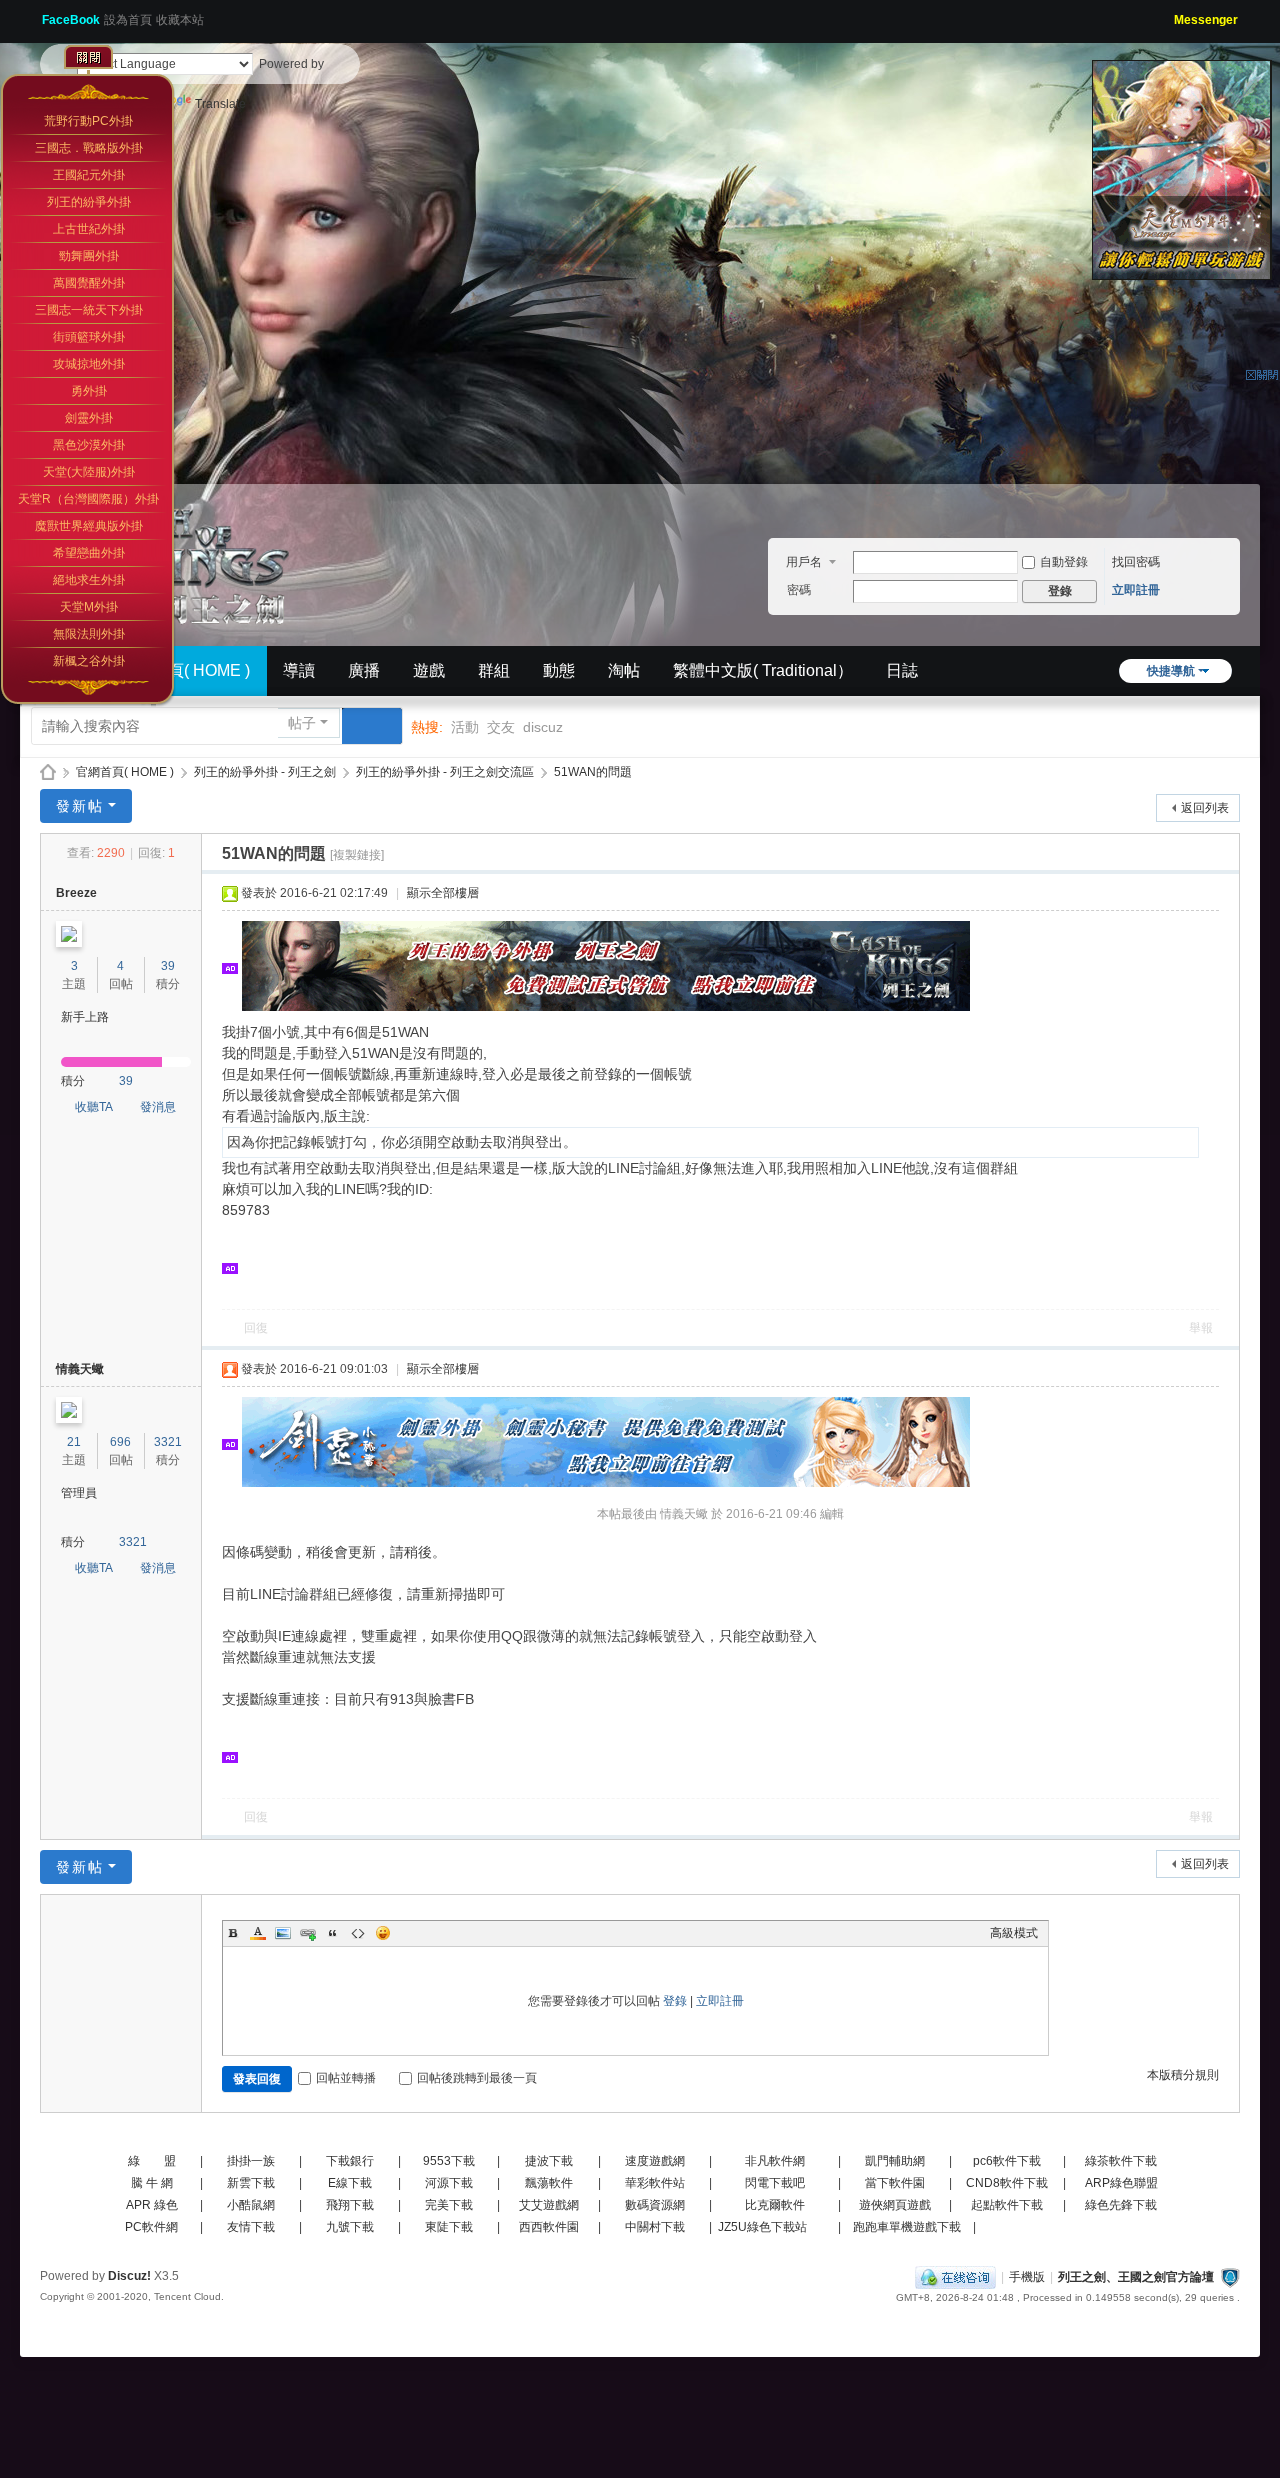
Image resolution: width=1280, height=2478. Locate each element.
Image (283, 1933)
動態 (559, 670)
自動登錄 (1064, 562)
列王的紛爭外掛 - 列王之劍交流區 (445, 772)
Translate (220, 104)
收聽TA (94, 1107)
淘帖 (624, 670)
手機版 (1027, 2277)
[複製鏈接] (357, 855)
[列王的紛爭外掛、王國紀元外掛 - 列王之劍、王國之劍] (180, 558)
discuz (543, 727)
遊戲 (429, 670)
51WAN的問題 (593, 772)
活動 (465, 727)
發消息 (158, 1107)
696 (120, 1442)
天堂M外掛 (89, 607)
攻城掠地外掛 (89, 364)
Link (308, 1933)
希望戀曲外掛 (89, 553)
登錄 (675, 2001)
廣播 (364, 670)
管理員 (79, 1493)
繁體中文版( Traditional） (763, 670)
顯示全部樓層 (443, 893)
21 (74, 1442)
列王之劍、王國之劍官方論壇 (1136, 2277)
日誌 (902, 670)
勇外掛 (89, 391)
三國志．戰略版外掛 (89, 148)
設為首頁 (128, 20)
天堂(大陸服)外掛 (89, 472)
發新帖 (80, 806)
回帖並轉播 (346, 2078)
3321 (168, 1442)
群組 (494, 670)
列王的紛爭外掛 (89, 202)
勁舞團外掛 (89, 256)
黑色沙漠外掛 (89, 445)
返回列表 (1205, 808)
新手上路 (85, 1017)
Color (258, 1933)
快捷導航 (1171, 671)
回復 (256, 1328)
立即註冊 (1136, 590)
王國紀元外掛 (89, 175)
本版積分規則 (1183, 2075)
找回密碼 (1136, 562)
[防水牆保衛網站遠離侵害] (1230, 2277)
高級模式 (1014, 1933)
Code (358, 1933)
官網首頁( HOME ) (185, 670)
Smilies (383, 1933)
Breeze (76, 893)
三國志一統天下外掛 (89, 310)
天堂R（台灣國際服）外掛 (88, 499)
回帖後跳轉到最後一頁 (477, 2078)
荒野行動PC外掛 (88, 121)
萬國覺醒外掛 (89, 283)
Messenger (1206, 20)
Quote (333, 1933)
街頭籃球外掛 (89, 337)
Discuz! (129, 2276)
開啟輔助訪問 (1167, 14)
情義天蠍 (80, 1369)
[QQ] (955, 2277)
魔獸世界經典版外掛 (89, 526)
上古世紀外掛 (89, 229)
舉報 (1201, 1328)
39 (168, 966)
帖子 (302, 723)
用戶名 (804, 562)
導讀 (299, 670)
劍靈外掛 (89, 418)
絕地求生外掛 (89, 580)
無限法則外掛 (89, 634)
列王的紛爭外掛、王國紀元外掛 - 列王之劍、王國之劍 (48, 772)
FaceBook (71, 20)
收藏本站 (180, 20)
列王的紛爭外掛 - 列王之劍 (265, 772)
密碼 (799, 590)
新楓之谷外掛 (89, 661)
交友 (501, 727)
